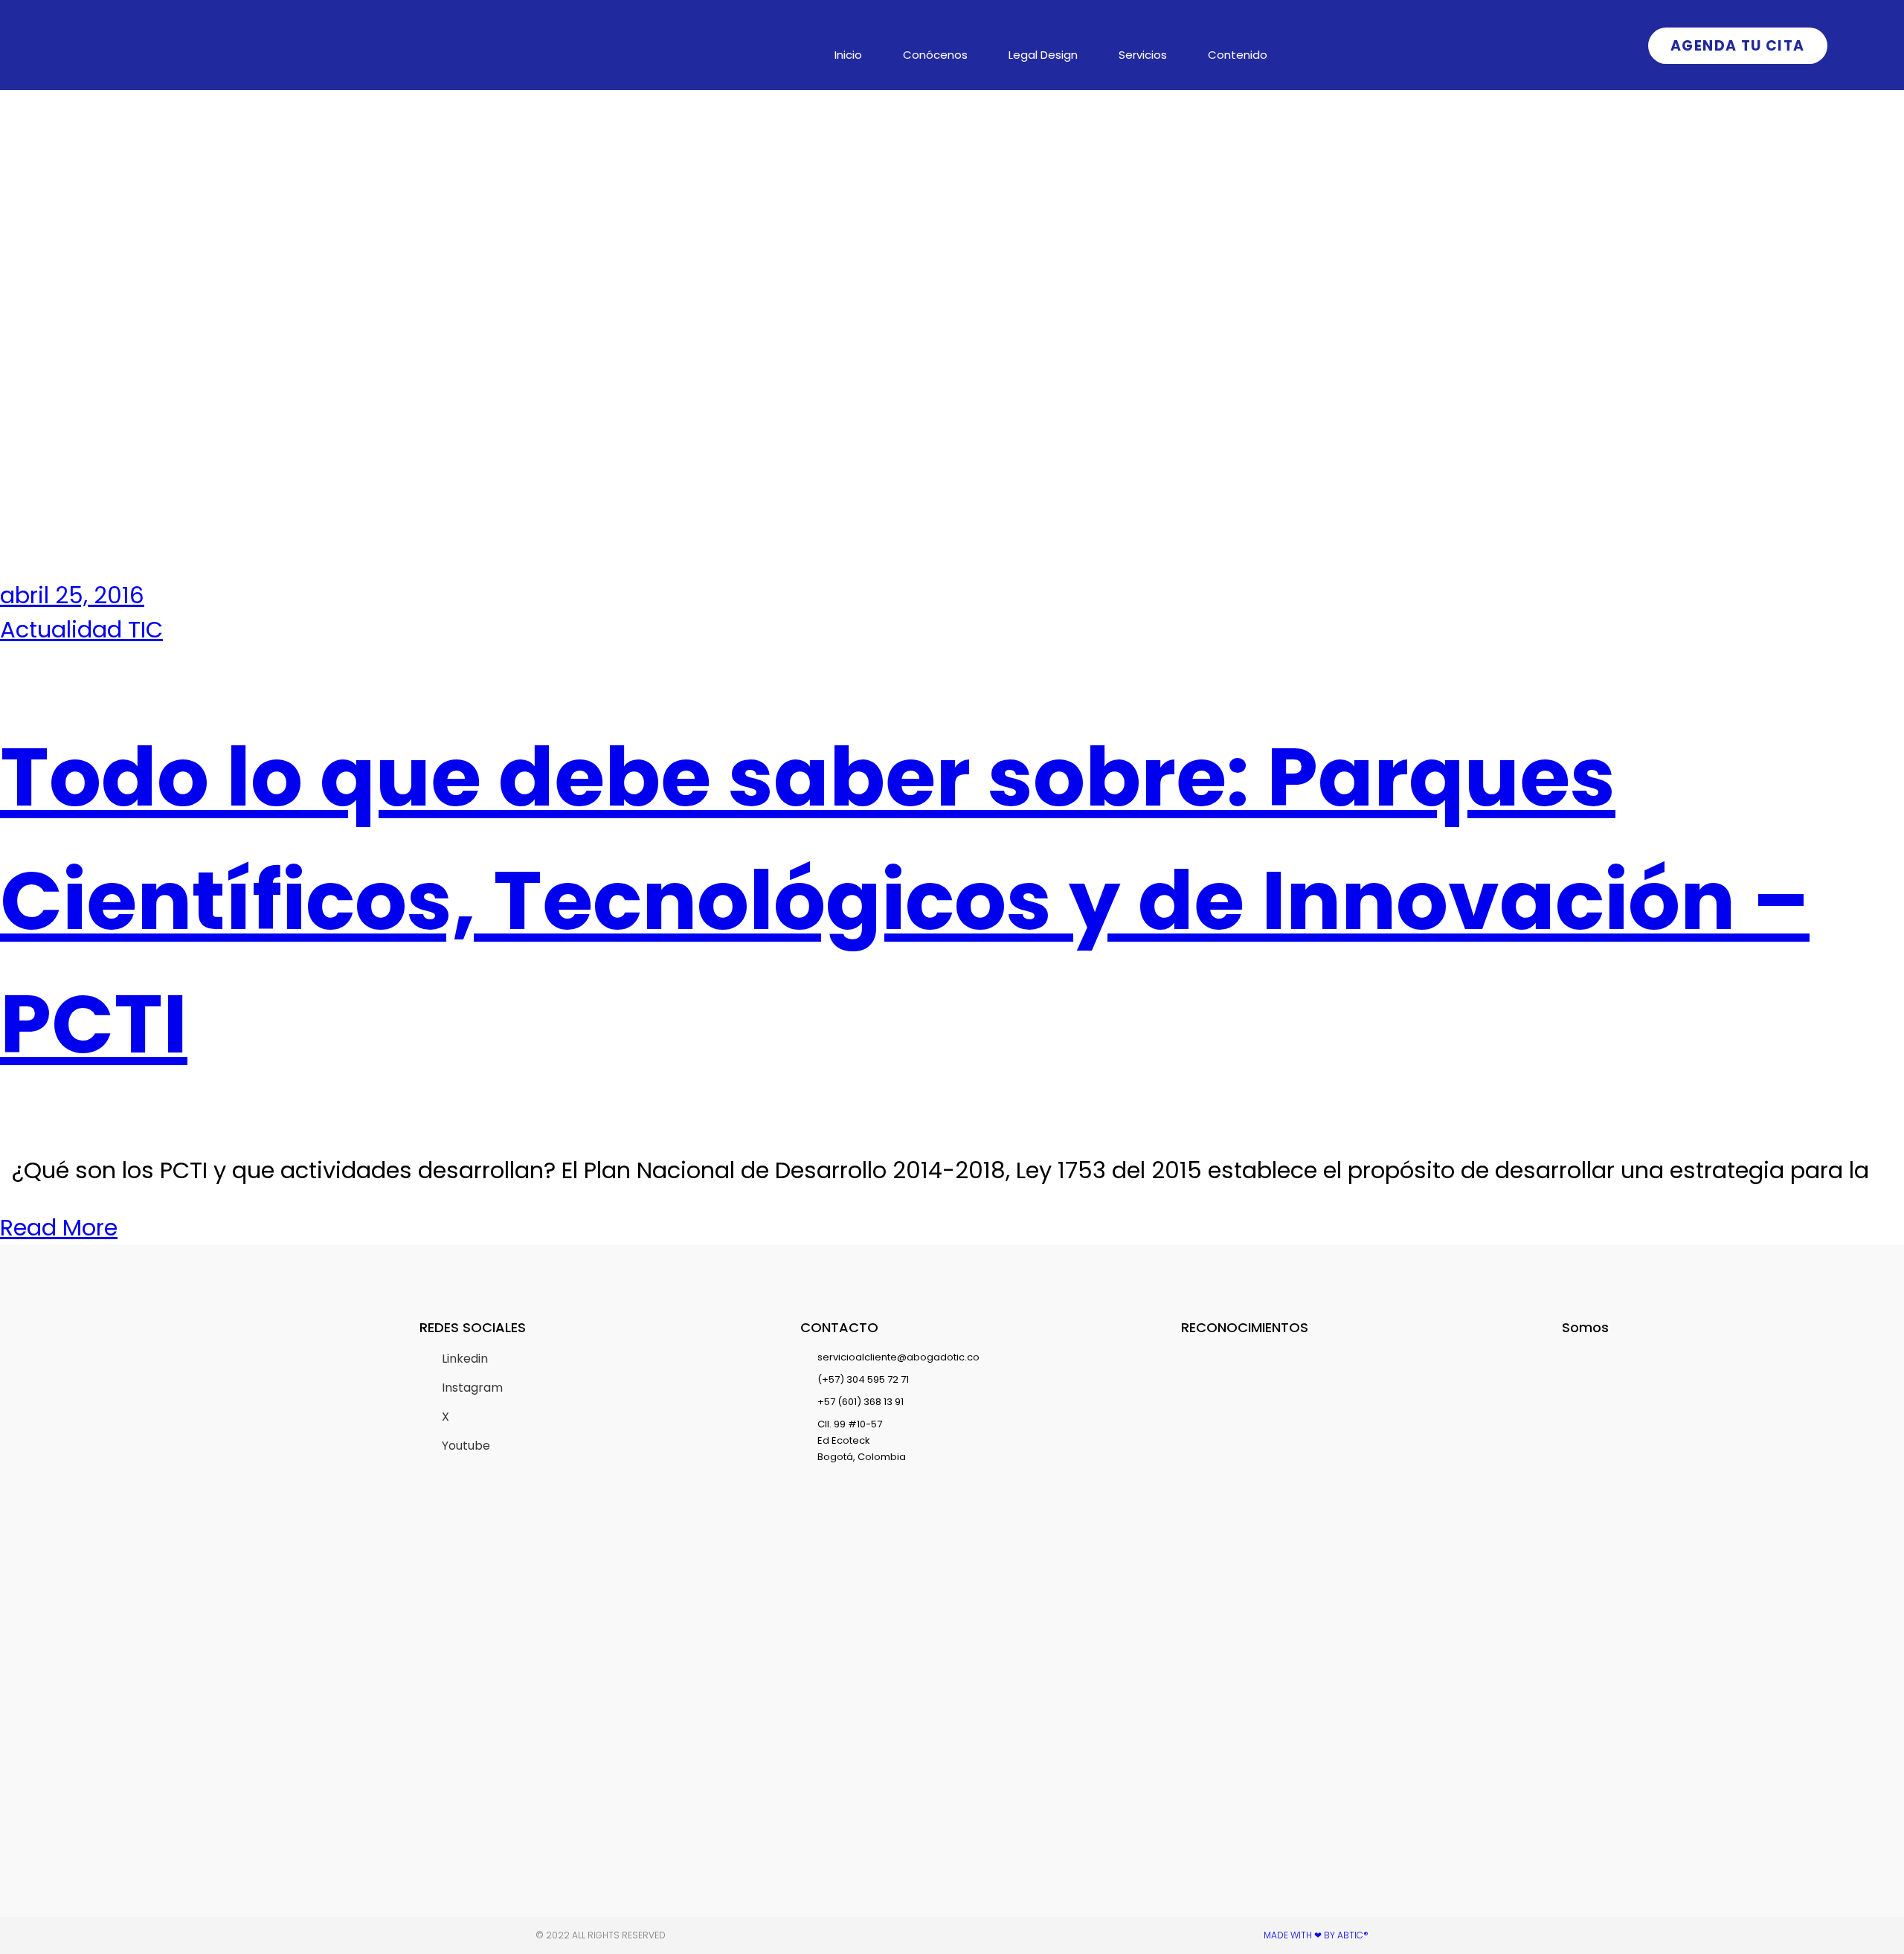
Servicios (1143, 55)
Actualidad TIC (81, 630)
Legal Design (1043, 55)
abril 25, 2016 (72, 595)
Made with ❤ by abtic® (1316, 1935)
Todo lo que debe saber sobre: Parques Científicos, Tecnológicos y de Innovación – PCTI (905, 900)
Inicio (848, 55)
